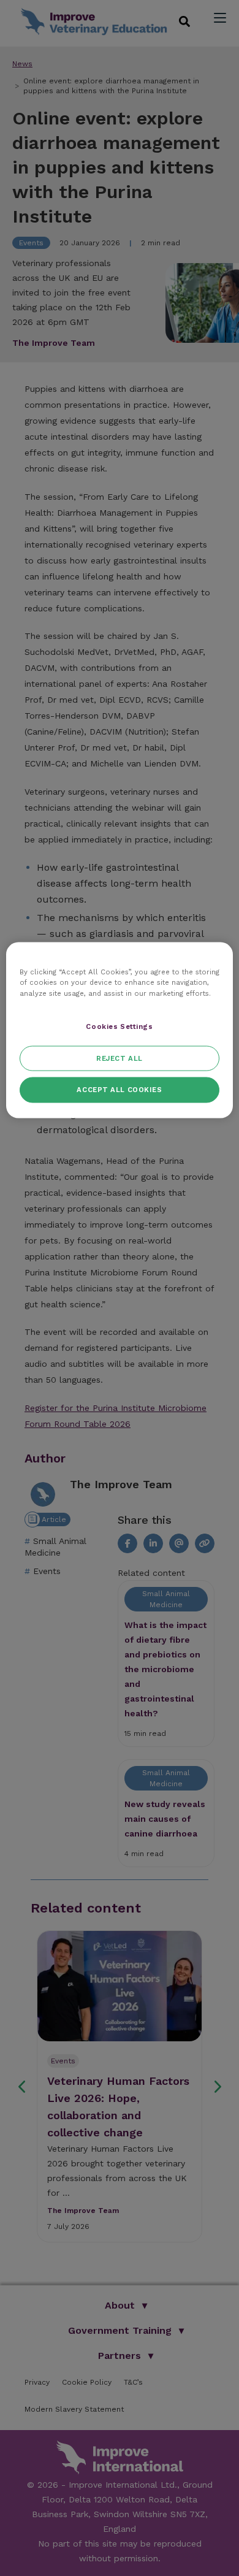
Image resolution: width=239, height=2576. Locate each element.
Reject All (120, 1058)
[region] (120, 1030)
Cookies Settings (119, 1026)
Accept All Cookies (119, 1090)
